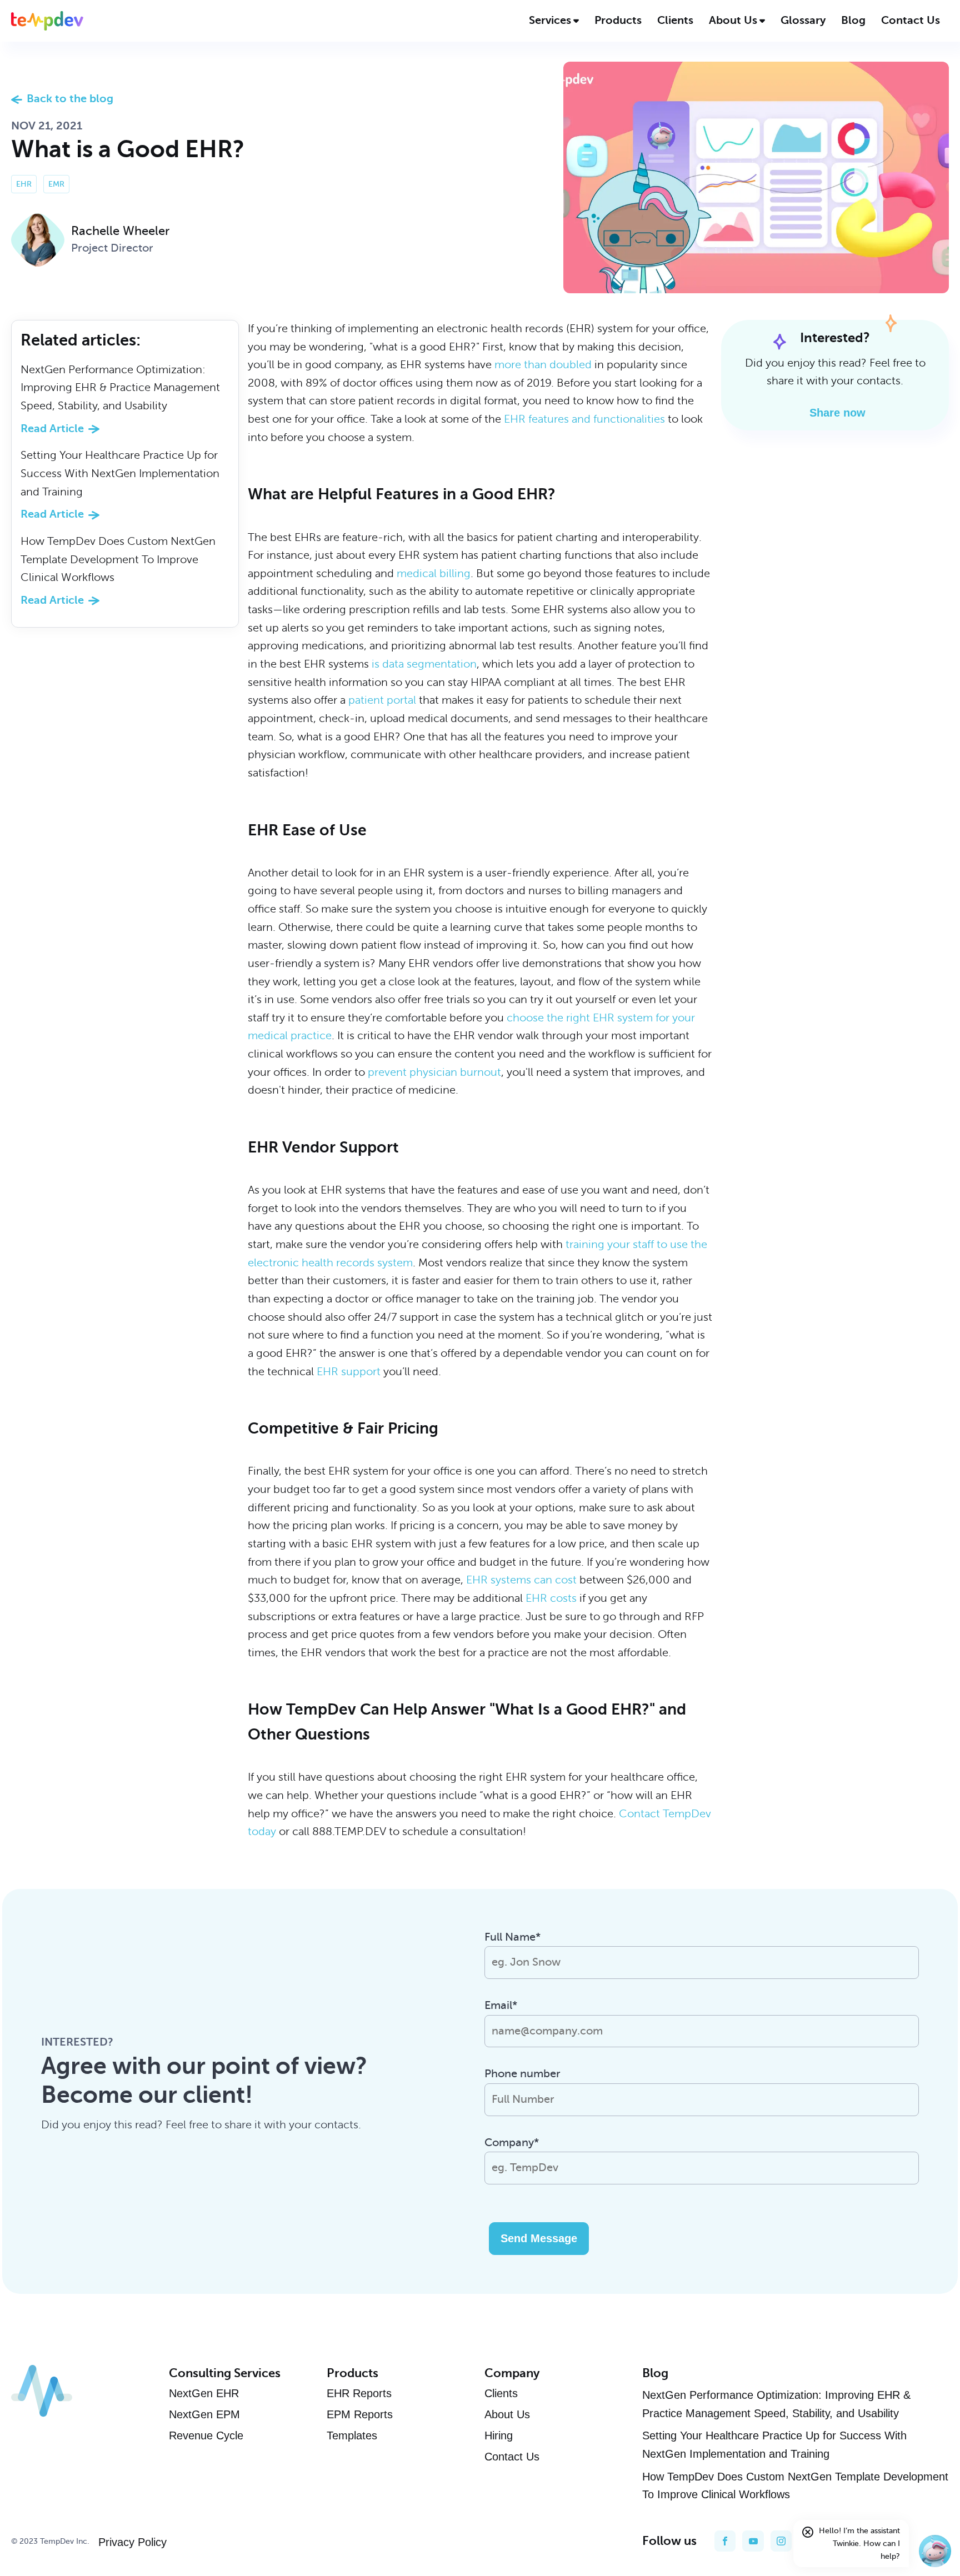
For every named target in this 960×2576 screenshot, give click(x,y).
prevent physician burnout (434, 1072)
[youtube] (753, 2541)
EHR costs (551, 1598)
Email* (501, 2005)
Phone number (522, 2074)
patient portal (382, 700)
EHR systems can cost (521, 1580)
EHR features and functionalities (584, 419)
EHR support (349, 1372)
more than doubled (543, 365)
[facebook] (725, 2541)
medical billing (434, 573)
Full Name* (512, 1937)
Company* (512, 2143)
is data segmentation (424, 664)
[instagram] (781, 2541)
